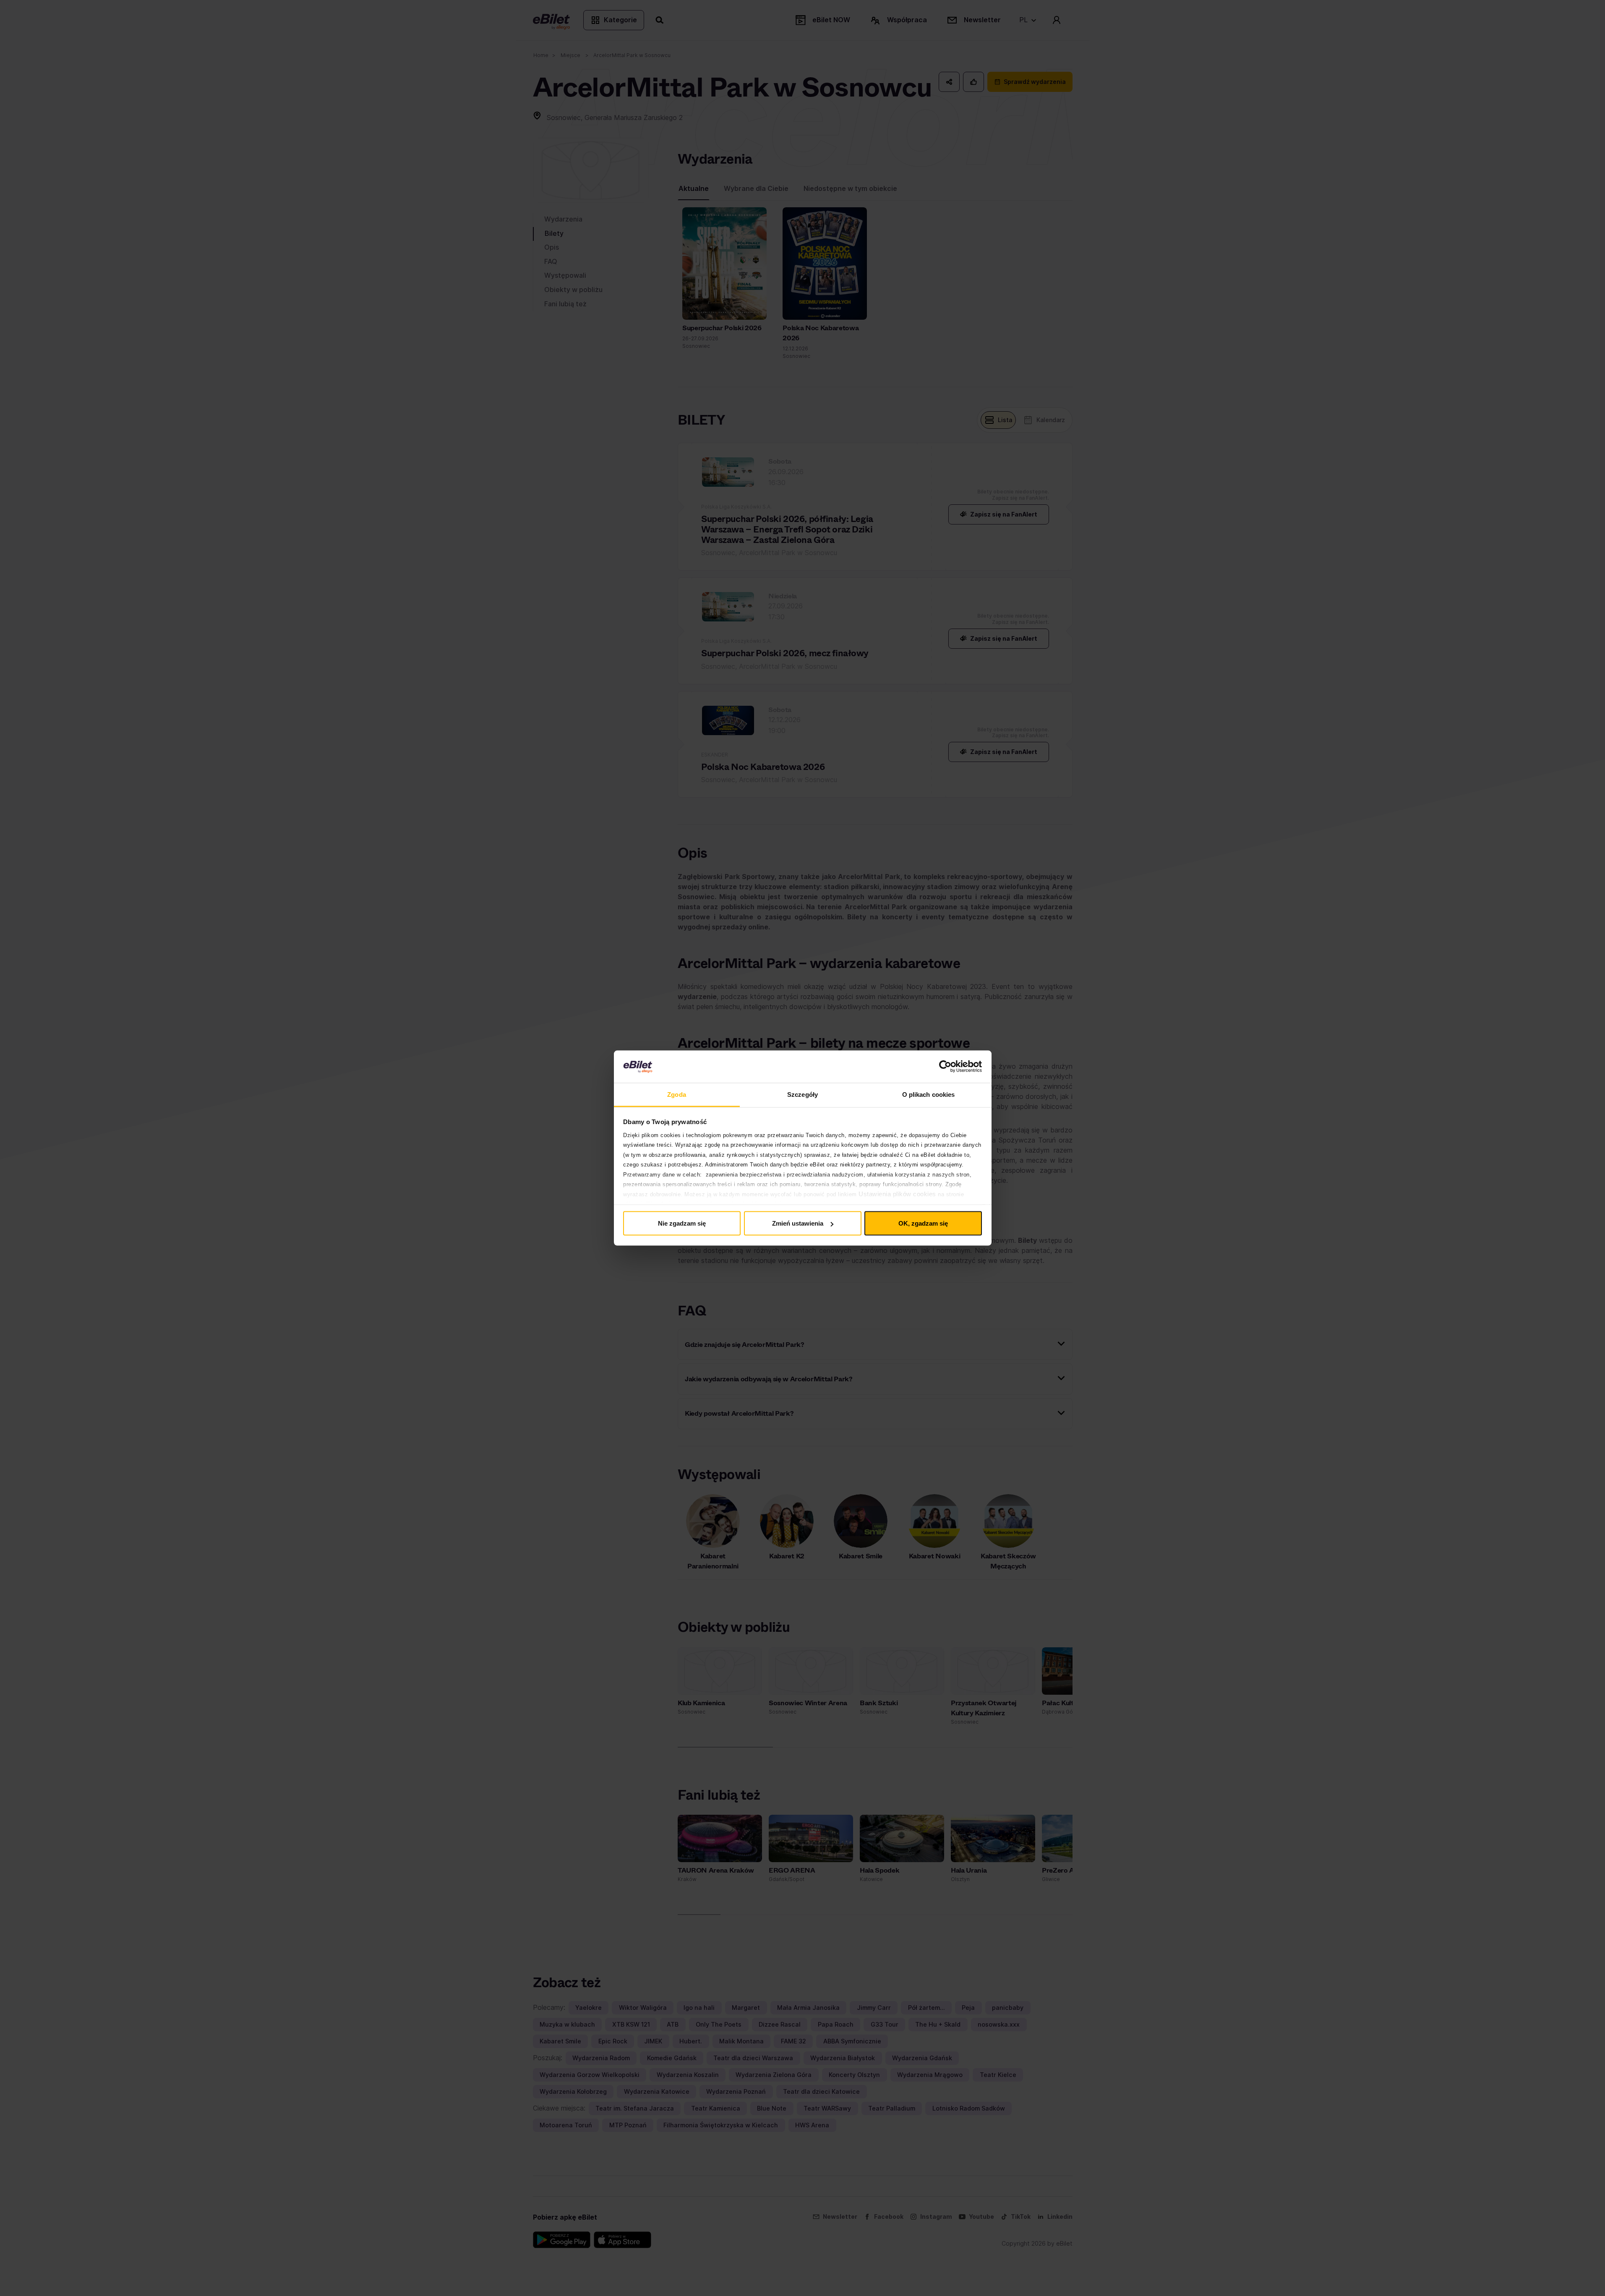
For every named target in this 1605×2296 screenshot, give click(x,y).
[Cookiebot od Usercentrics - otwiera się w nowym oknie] (945, 1067)
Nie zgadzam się (682, 1223)
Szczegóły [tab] (802, 1094)
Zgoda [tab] (677, 1094)
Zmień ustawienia (798, 1223)
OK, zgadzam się (923, 1223)
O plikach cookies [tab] (929, 1094)
